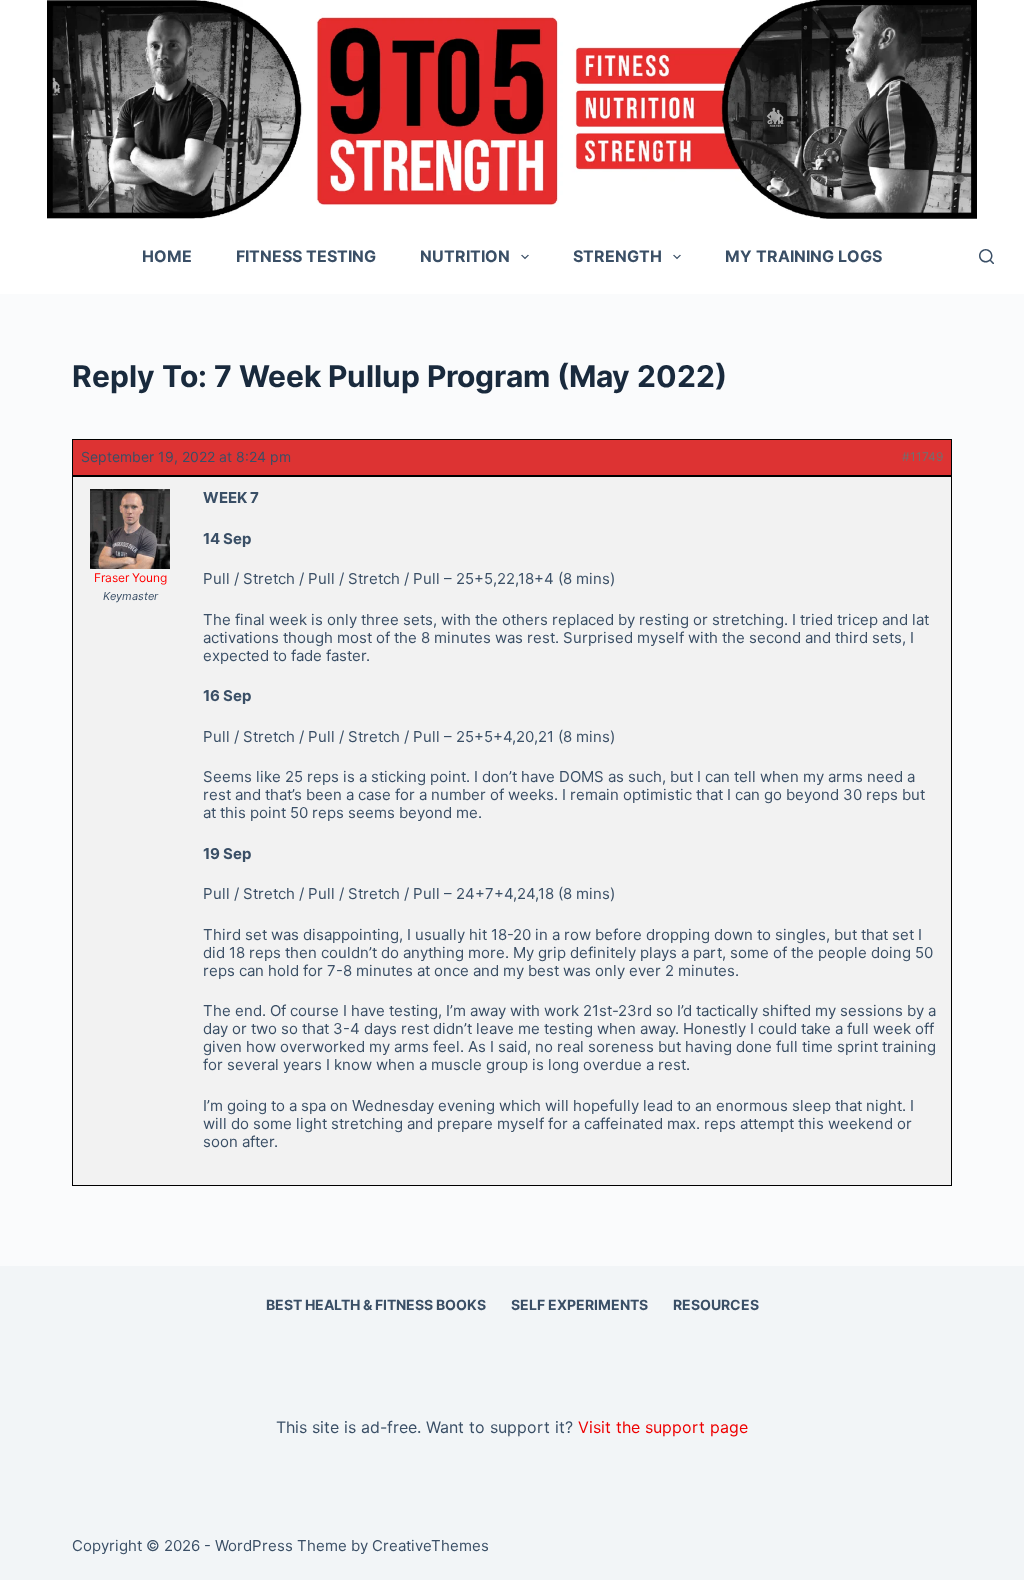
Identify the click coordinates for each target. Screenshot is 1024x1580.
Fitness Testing (306, 256)
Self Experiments (579, 1304)
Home (167, 256)
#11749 (922, 456)
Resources (716, 1304)
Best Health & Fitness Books (376, 1304)
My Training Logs (803, 256)
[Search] (986, 256)
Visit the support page (663, 1427)
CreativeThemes (430, 1545)
